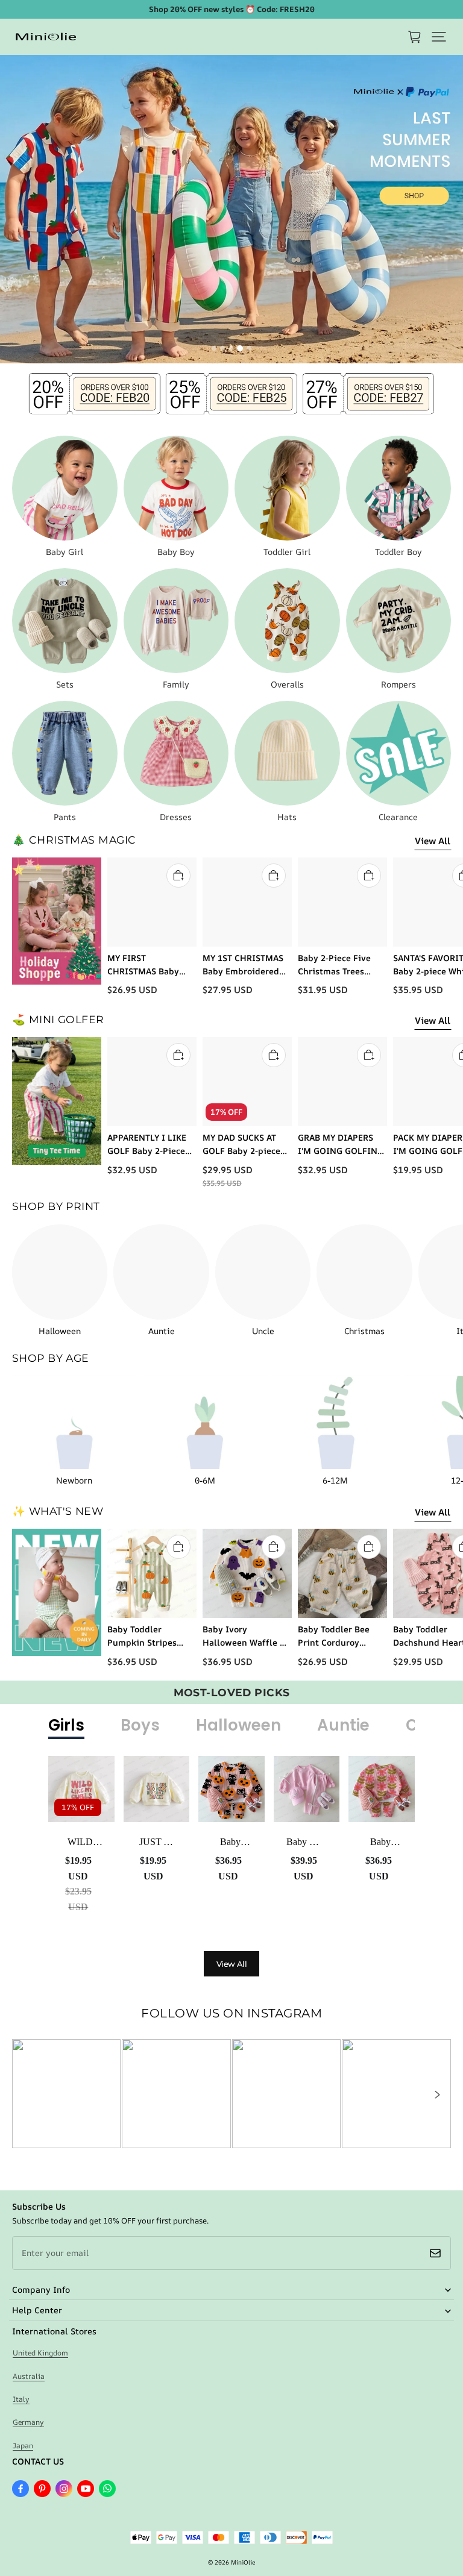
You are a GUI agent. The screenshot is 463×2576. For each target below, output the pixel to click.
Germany (28, 2422)
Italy (21, 2399)
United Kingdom (40, 2353)
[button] (439, 37)
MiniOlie (243, 2562)
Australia (29, 2376)
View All (433, 841)
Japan (23, 2446)
